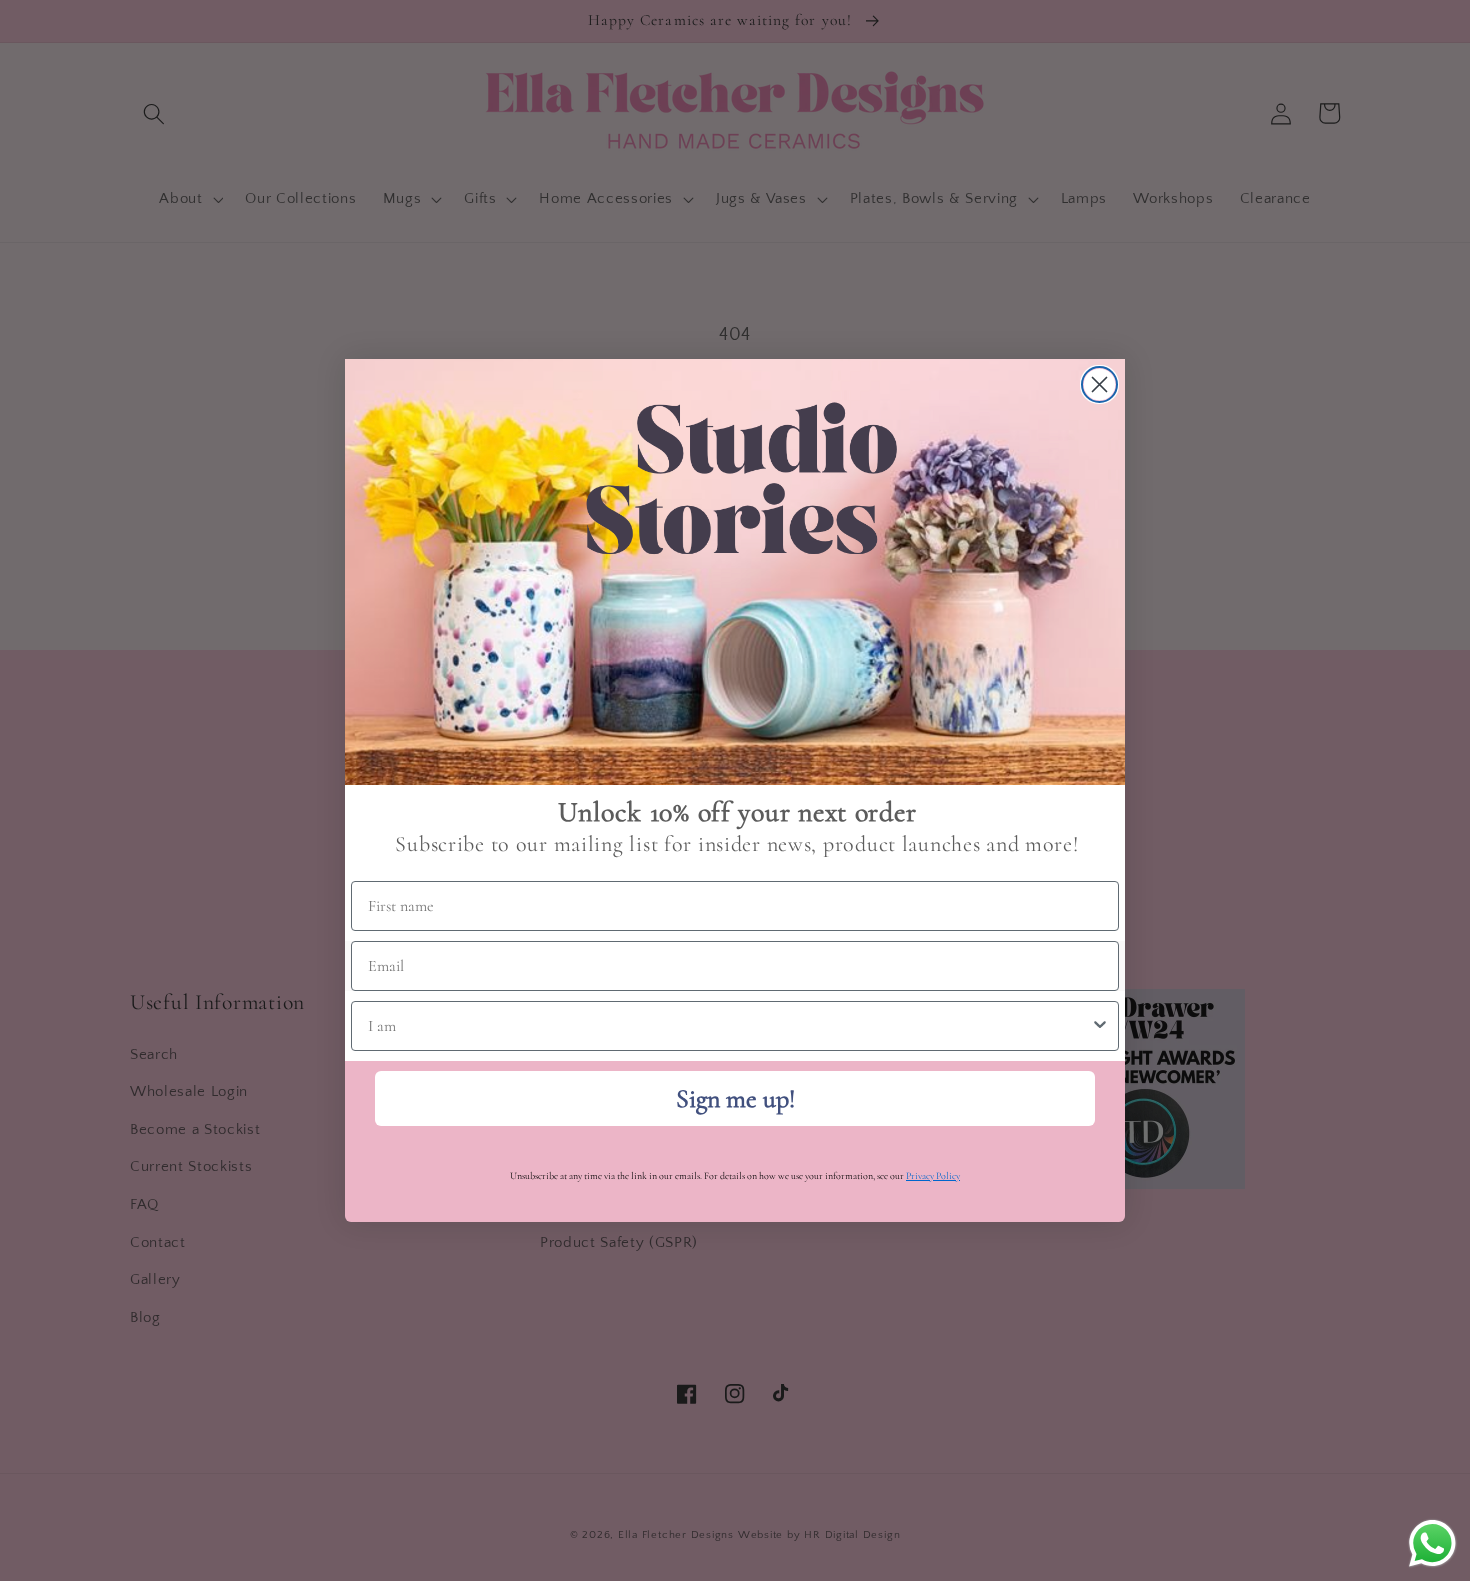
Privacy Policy (933, 1176)
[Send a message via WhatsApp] (1432, 1543)
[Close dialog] (1099, 384)
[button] (735, 572)
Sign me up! (735, 1098)
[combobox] (729, 1026)
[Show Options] (1100, 1026)
